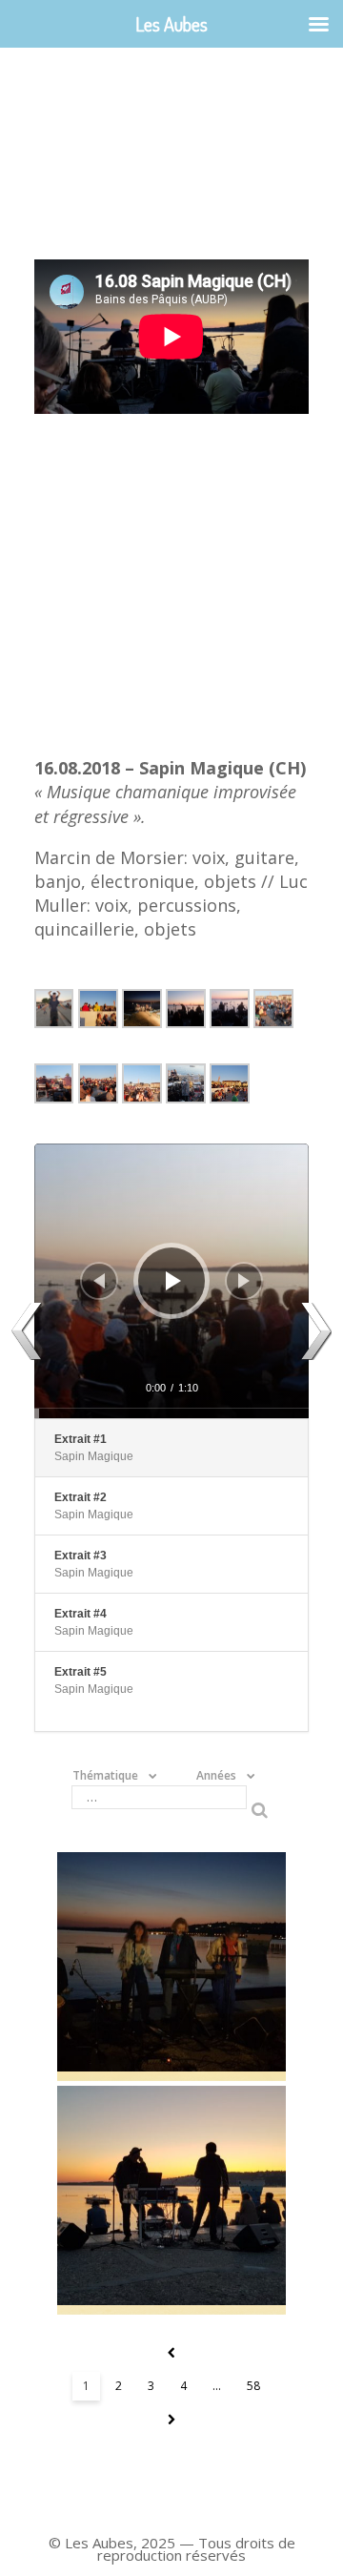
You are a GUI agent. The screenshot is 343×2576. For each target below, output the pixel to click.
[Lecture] (173, 1281)
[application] (171, 1281)
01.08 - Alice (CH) (171, 1967)
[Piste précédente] (99, 1281)
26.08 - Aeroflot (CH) (171, 2200)
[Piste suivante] (244, 1281)
